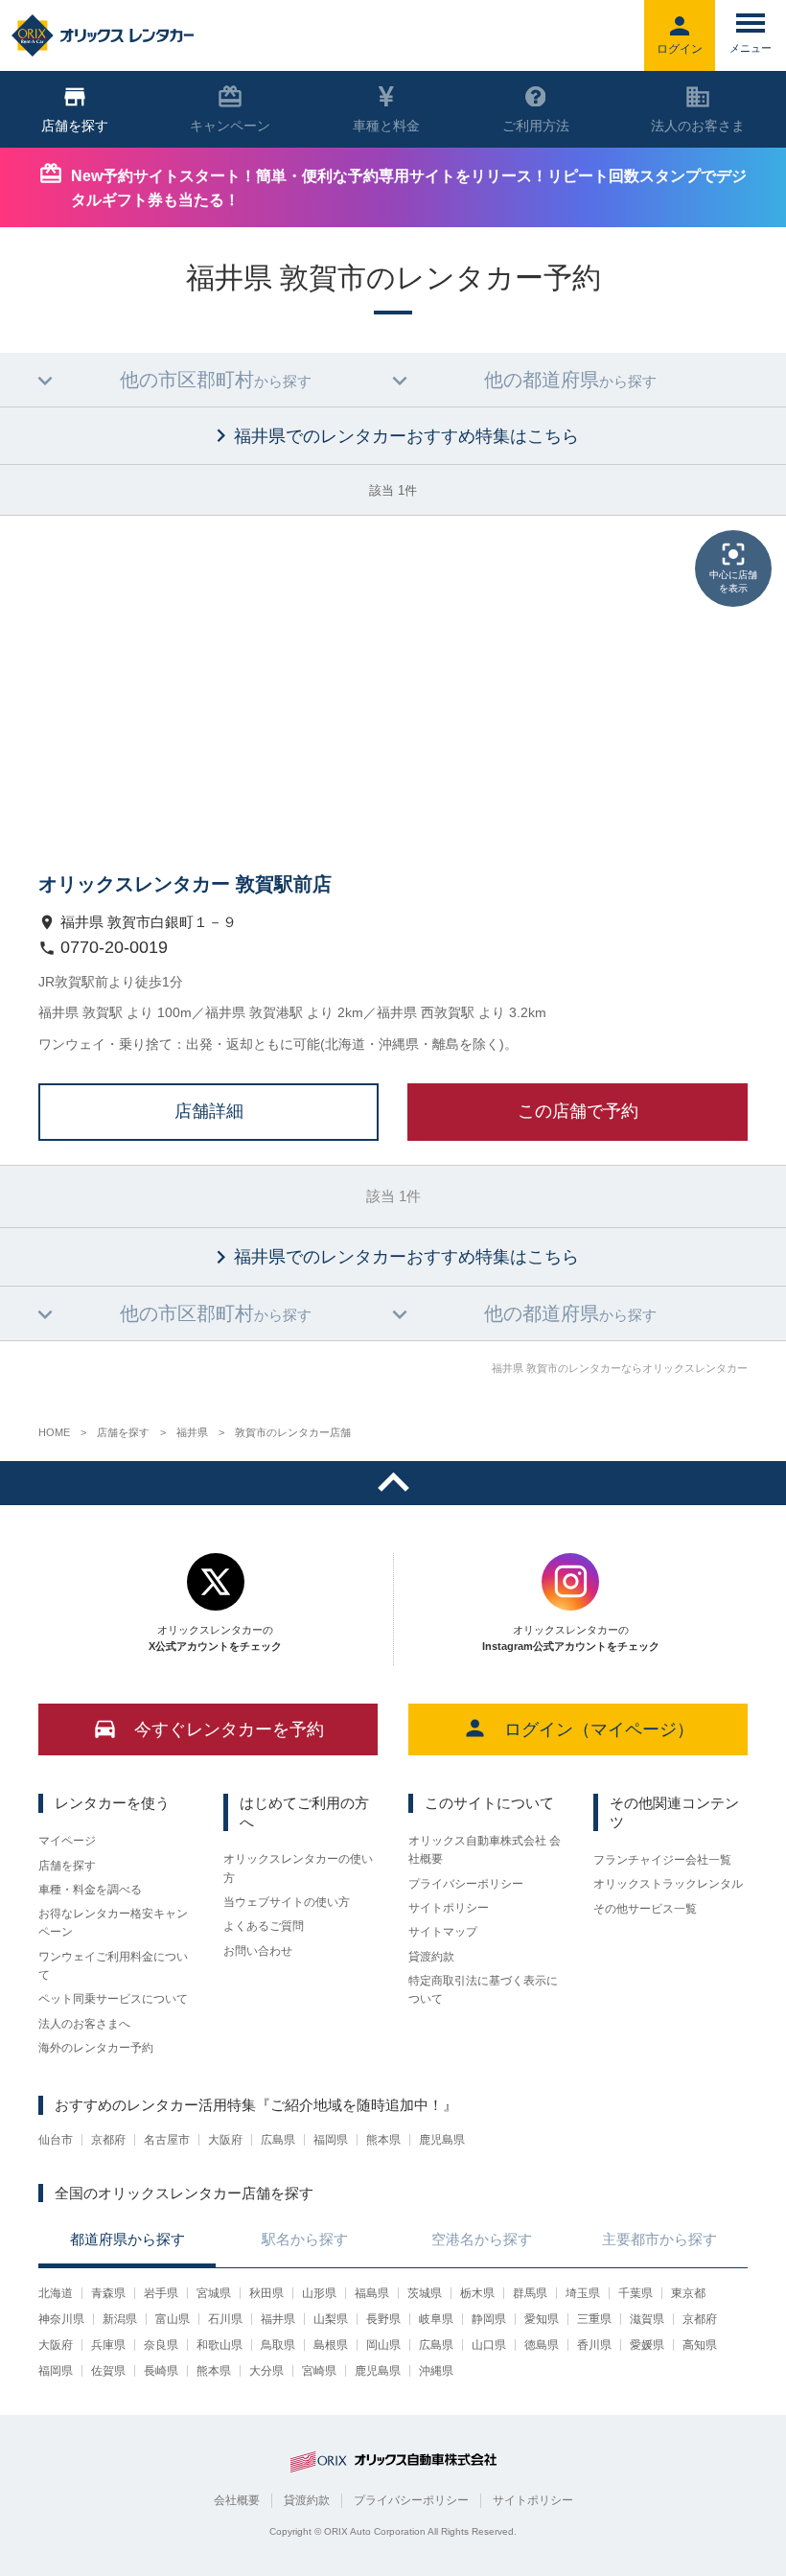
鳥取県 (278, 2345)
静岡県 (489, 2319)
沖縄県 (436, 2371)
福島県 (372, 2293)
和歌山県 (220, 2345)
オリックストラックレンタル (668, 1884)
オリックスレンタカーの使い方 (298, 1868)
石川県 (225, 2319)
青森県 (108, 2293)
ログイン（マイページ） (599, 1729)
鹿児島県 (442, 2140)
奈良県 (161, 2345)
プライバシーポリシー (466, 1884)
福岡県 (331, 2140)
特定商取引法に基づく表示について (483, 1990)
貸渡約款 (431, 1957)
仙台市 (56, 2140)
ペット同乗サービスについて (113, 1999)
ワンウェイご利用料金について (113, 1966)
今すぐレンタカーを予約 (229, 1729)
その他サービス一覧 (645, 1909)
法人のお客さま (698, 126)
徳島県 (542, 2345)
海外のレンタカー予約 (96, 2048)
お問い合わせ (258, 1951)
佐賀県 (108, 2371)
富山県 (173, 2319)
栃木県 (477, 2293)
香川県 (594, 2345)
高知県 (700, 2345)
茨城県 (425, 2293)
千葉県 (636, 2293)
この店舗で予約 (578, 1111)
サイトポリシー (449, 1908)
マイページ (67, 1841)
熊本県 (383, 2140)
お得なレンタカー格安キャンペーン (113, 1923)
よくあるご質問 (264, 1926)
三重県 (594, 2319)
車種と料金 (386, 126)
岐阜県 (436, 2319)
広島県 (278, 2140)
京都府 (108, 2140)
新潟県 (120, 2319)
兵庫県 (108, 2345)
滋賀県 (647, 2319)
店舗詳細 (209, 1111)
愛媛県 (647, 2345)
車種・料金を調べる (90, 1890)
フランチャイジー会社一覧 (662, 1860)
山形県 (319, 2293)
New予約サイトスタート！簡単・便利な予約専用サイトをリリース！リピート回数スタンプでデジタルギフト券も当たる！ (409, 188)
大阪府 (225, 2140)
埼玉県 (583, 2293)
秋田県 (266, 2293)
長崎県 (161, 2371)
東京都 (688, 2293)
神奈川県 (61, 2319)
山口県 (489, 2345)
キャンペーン (230, 126)
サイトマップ (443, 1932)
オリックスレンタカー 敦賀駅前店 (185, 884)
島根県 (331, 2345)
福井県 (278, 2319)
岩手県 (161, 2293)
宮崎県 (319, 2371)
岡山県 (383, 2345)
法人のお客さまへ (84, 2024)
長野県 (383, 2319)
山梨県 (331, 2319)
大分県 (266, 2371)
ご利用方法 (536, 126)
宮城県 (214, 2293)
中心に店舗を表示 (733, 581)
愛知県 (542, 2319)
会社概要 (237, 2500)
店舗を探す (67, 1866)
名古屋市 (167, 2140)
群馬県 (530, 2293)
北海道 (56, 2293)
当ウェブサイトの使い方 (287, 1902)
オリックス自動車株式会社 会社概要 (485, 1850)
